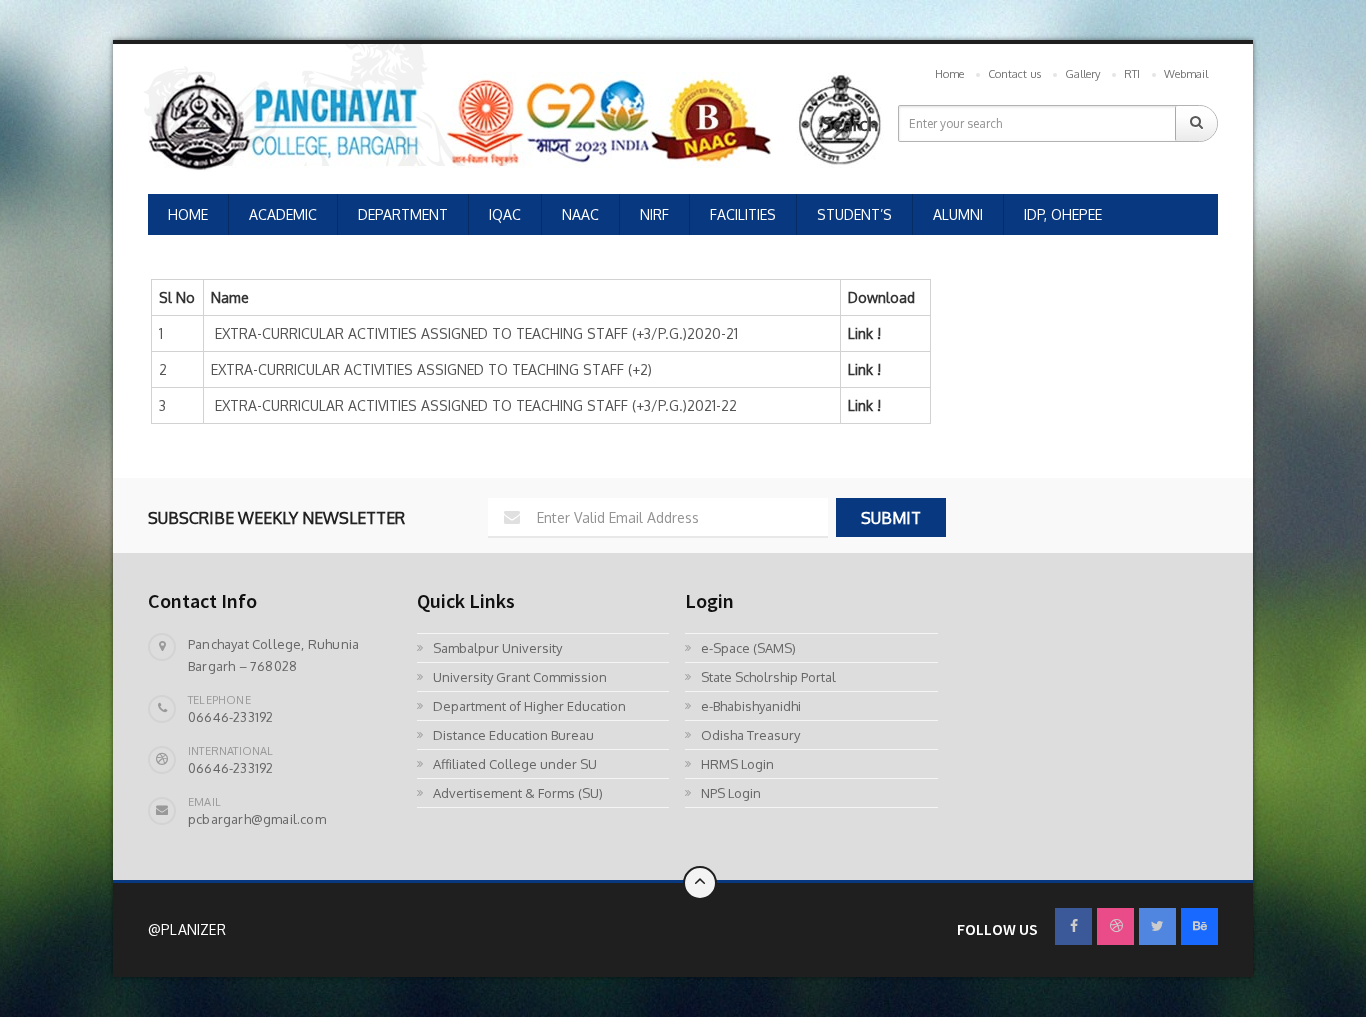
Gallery (1082, 74)
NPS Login (731, 793)
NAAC (580, 214)
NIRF (654, 214)
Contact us (1014, 74)
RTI (1132, 74)
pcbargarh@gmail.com (257, 819)
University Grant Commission (520, 677)
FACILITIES (743, 214)
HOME (188, 214)
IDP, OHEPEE (1063, 214)
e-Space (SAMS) (748, 648)
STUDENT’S (854, 214)
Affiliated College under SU (515, 764)
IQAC (505, 214)
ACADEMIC (283, 214)
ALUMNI (958, 214)
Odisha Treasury (750, 735)
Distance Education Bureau (513, 735)
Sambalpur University (497, 648)
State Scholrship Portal (768, 677)
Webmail (1186, 74)
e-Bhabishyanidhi (751, 706)
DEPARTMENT (403, 214)
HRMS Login (737, 764)
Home (949, 74)
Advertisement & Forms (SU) (518, 793)
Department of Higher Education (529, 706)
